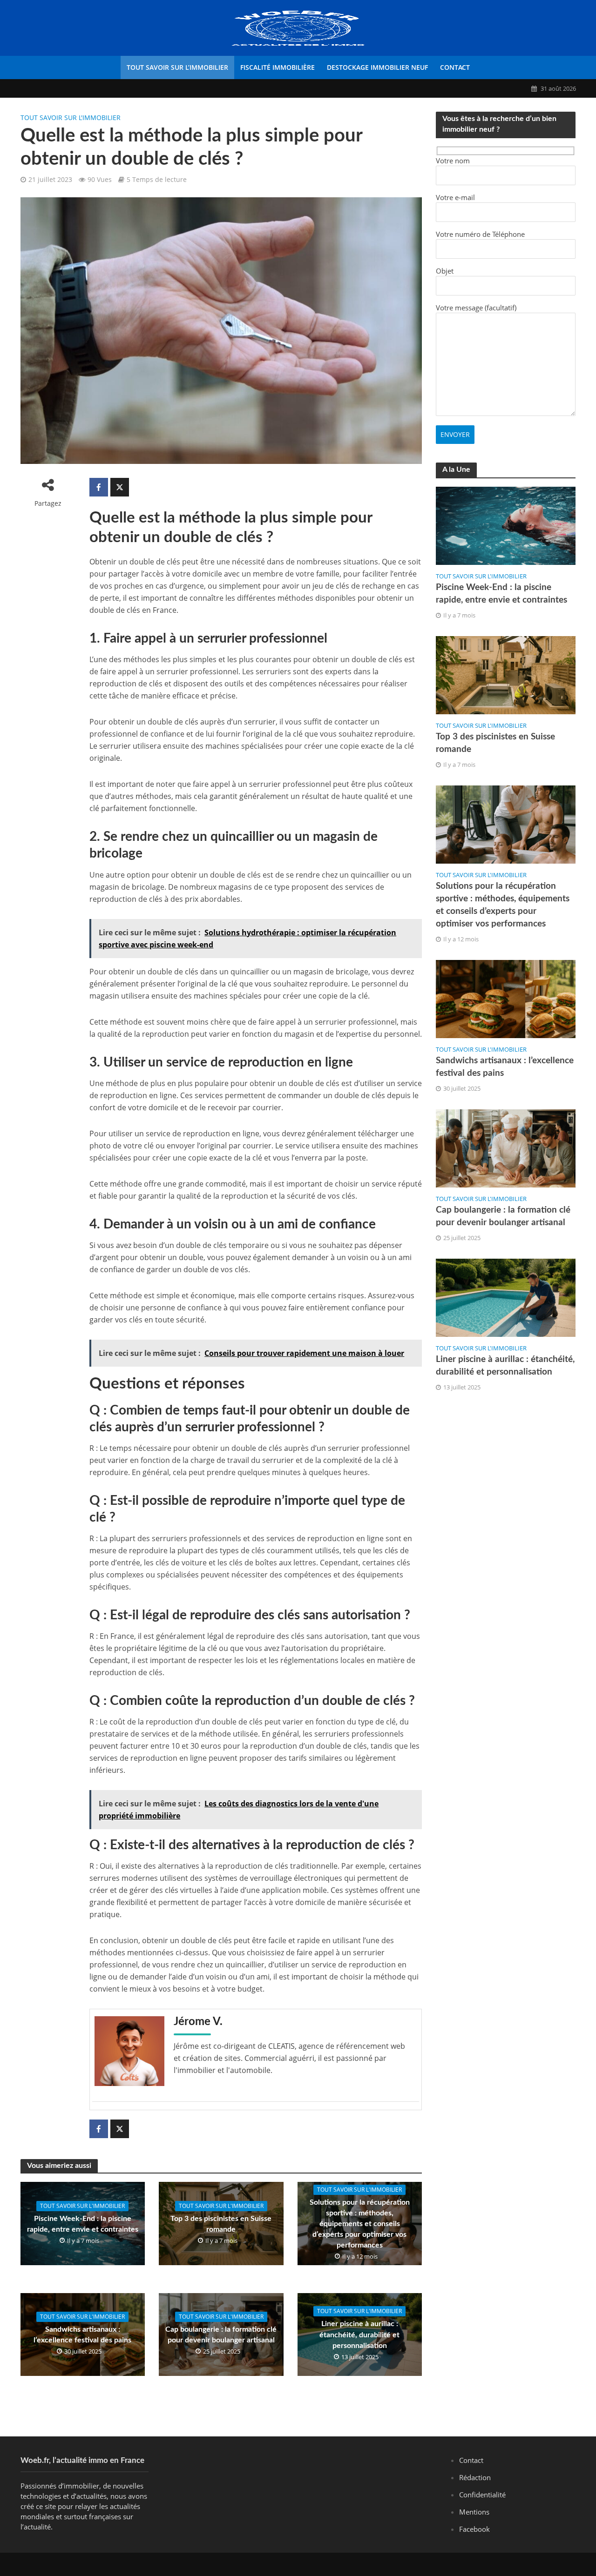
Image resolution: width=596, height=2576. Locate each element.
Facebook (474, 2529)
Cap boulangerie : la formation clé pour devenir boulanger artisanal (221, 2335)
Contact (455, 67)
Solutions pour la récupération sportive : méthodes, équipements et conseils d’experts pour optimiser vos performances (360, 2224)
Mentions (474, 2512)
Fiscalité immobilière (278, 67)
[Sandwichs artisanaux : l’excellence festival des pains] (506, 998)
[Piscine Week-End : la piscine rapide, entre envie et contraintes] (506, 525)
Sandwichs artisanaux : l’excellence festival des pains (82, 2335)
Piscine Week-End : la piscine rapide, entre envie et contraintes (83, 2224)
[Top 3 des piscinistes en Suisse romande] (506, 674)
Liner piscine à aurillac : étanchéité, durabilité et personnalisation (359, 2334)
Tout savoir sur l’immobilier (177, 67)
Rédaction (475, 2477)
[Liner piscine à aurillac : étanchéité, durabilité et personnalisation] (506, 1297)
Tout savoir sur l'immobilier (71, 117)
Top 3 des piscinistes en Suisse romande (221, 2224)
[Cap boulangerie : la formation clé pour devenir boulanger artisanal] (506, 1147)
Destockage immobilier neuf (377, 67)
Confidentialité (482, 2495)
